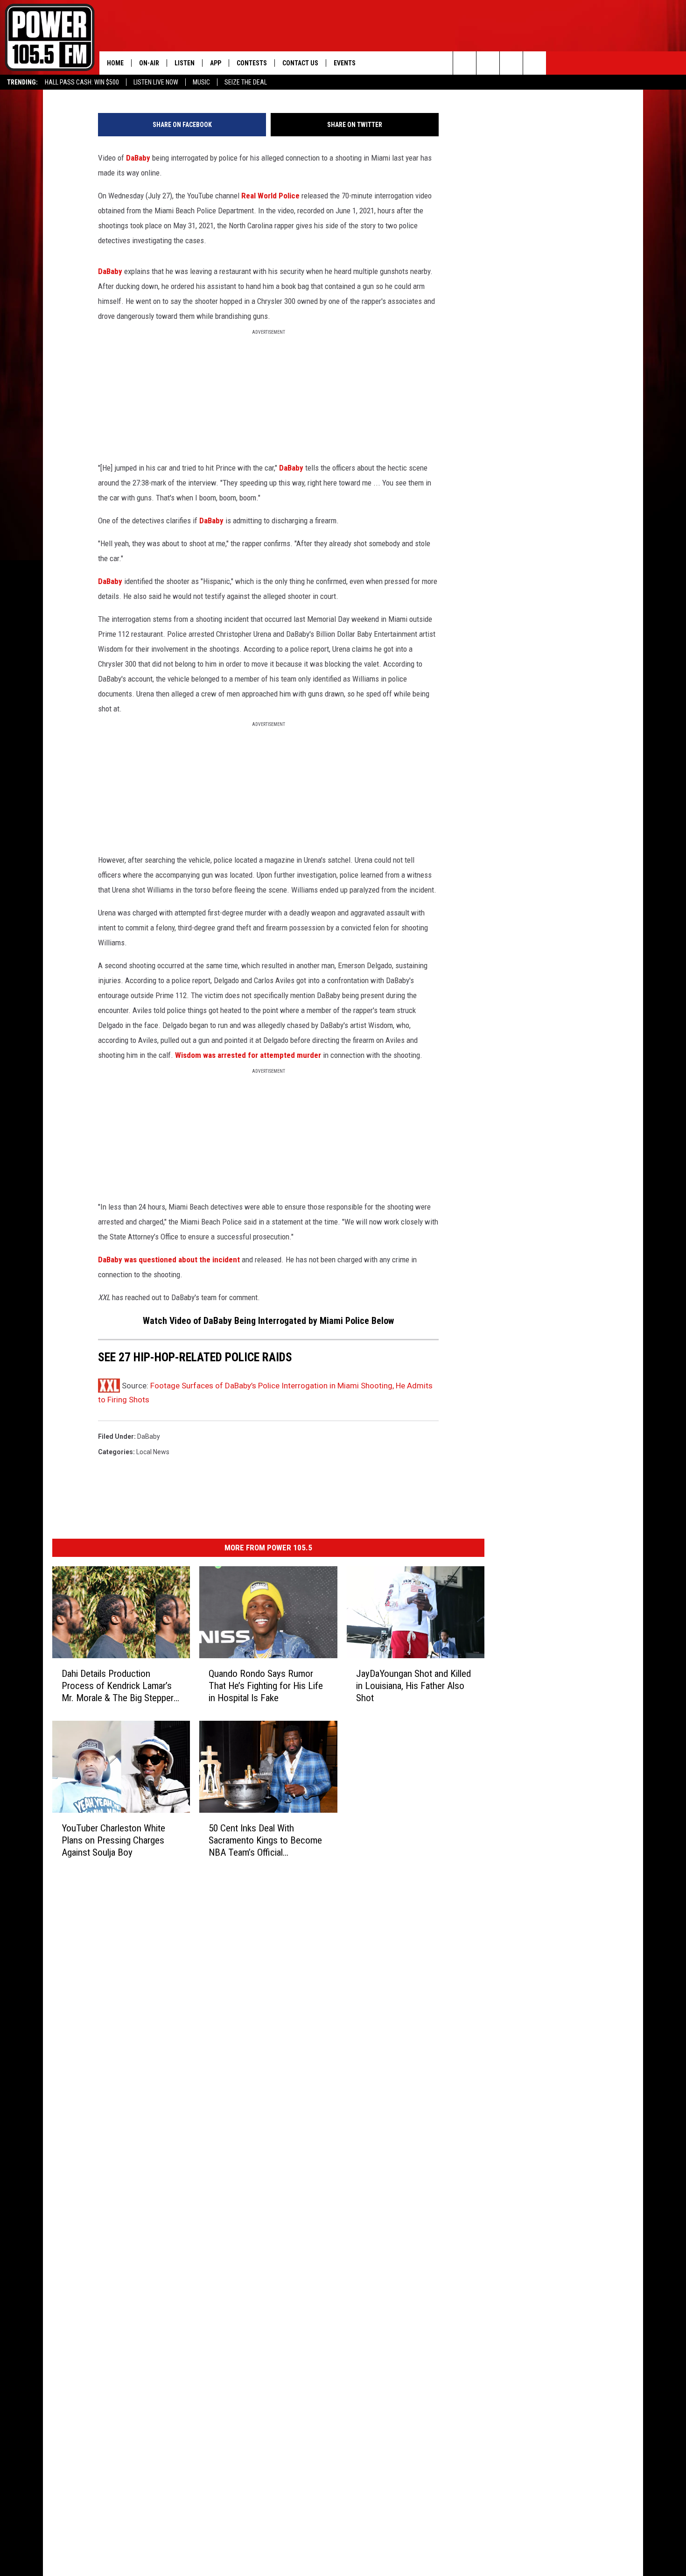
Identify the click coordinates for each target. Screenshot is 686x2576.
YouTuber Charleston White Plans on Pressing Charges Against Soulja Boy (113, 1840)
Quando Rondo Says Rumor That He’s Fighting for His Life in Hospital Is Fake (266, 1685)
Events (345, 63)
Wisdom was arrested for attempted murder (248, 1055)
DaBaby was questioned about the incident (169, 1260)
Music (201, 82)
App (216, 63)
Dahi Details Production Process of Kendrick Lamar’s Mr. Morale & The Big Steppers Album (120, 1686)
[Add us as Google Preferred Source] (488, 63)
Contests (252, 63)
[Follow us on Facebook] (511, 63)
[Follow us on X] (535, 63)
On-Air (149, 63)
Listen (185, 63)
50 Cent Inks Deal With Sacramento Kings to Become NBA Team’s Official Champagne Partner (265, 1840)
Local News (153, 1452)
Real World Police (270, 196)
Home (115, 63)
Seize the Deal (246, 82)
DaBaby (138, 158)
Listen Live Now (156, 82)
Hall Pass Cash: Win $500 (82, 82)
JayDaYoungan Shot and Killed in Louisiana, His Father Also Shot (413, 1685)
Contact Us (300, 63)
